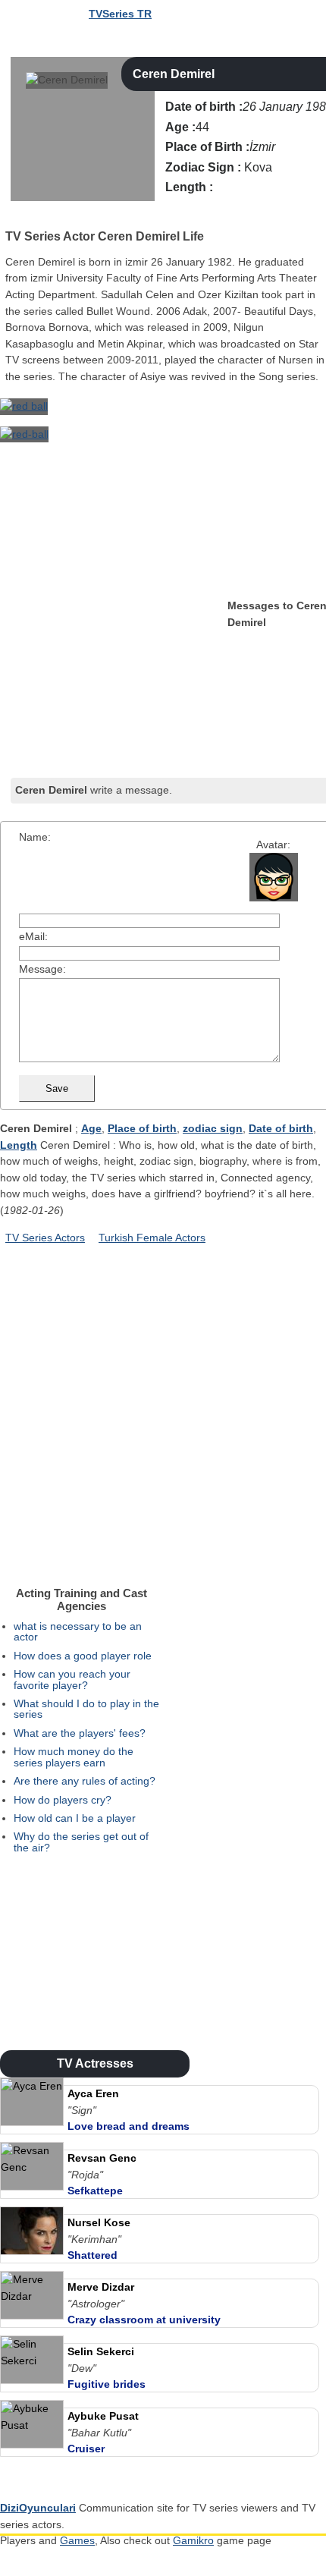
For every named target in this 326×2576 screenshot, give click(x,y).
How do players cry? (63, 1800)
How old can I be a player (75, 1818)
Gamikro (193, 2540)
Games (77, 2540)
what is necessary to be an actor (78, 1631)
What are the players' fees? (80, 1733)
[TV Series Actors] (12, 216)
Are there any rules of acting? (85, 1781)
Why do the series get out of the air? (81, 1842)
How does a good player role (83, 1656)
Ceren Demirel (174, 74)
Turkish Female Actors (152, 1238)
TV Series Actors (45, 1238)
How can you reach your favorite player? (72, 1679)
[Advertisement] (114, 683)
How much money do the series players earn (74, 1757)
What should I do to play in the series (86, 1709)
